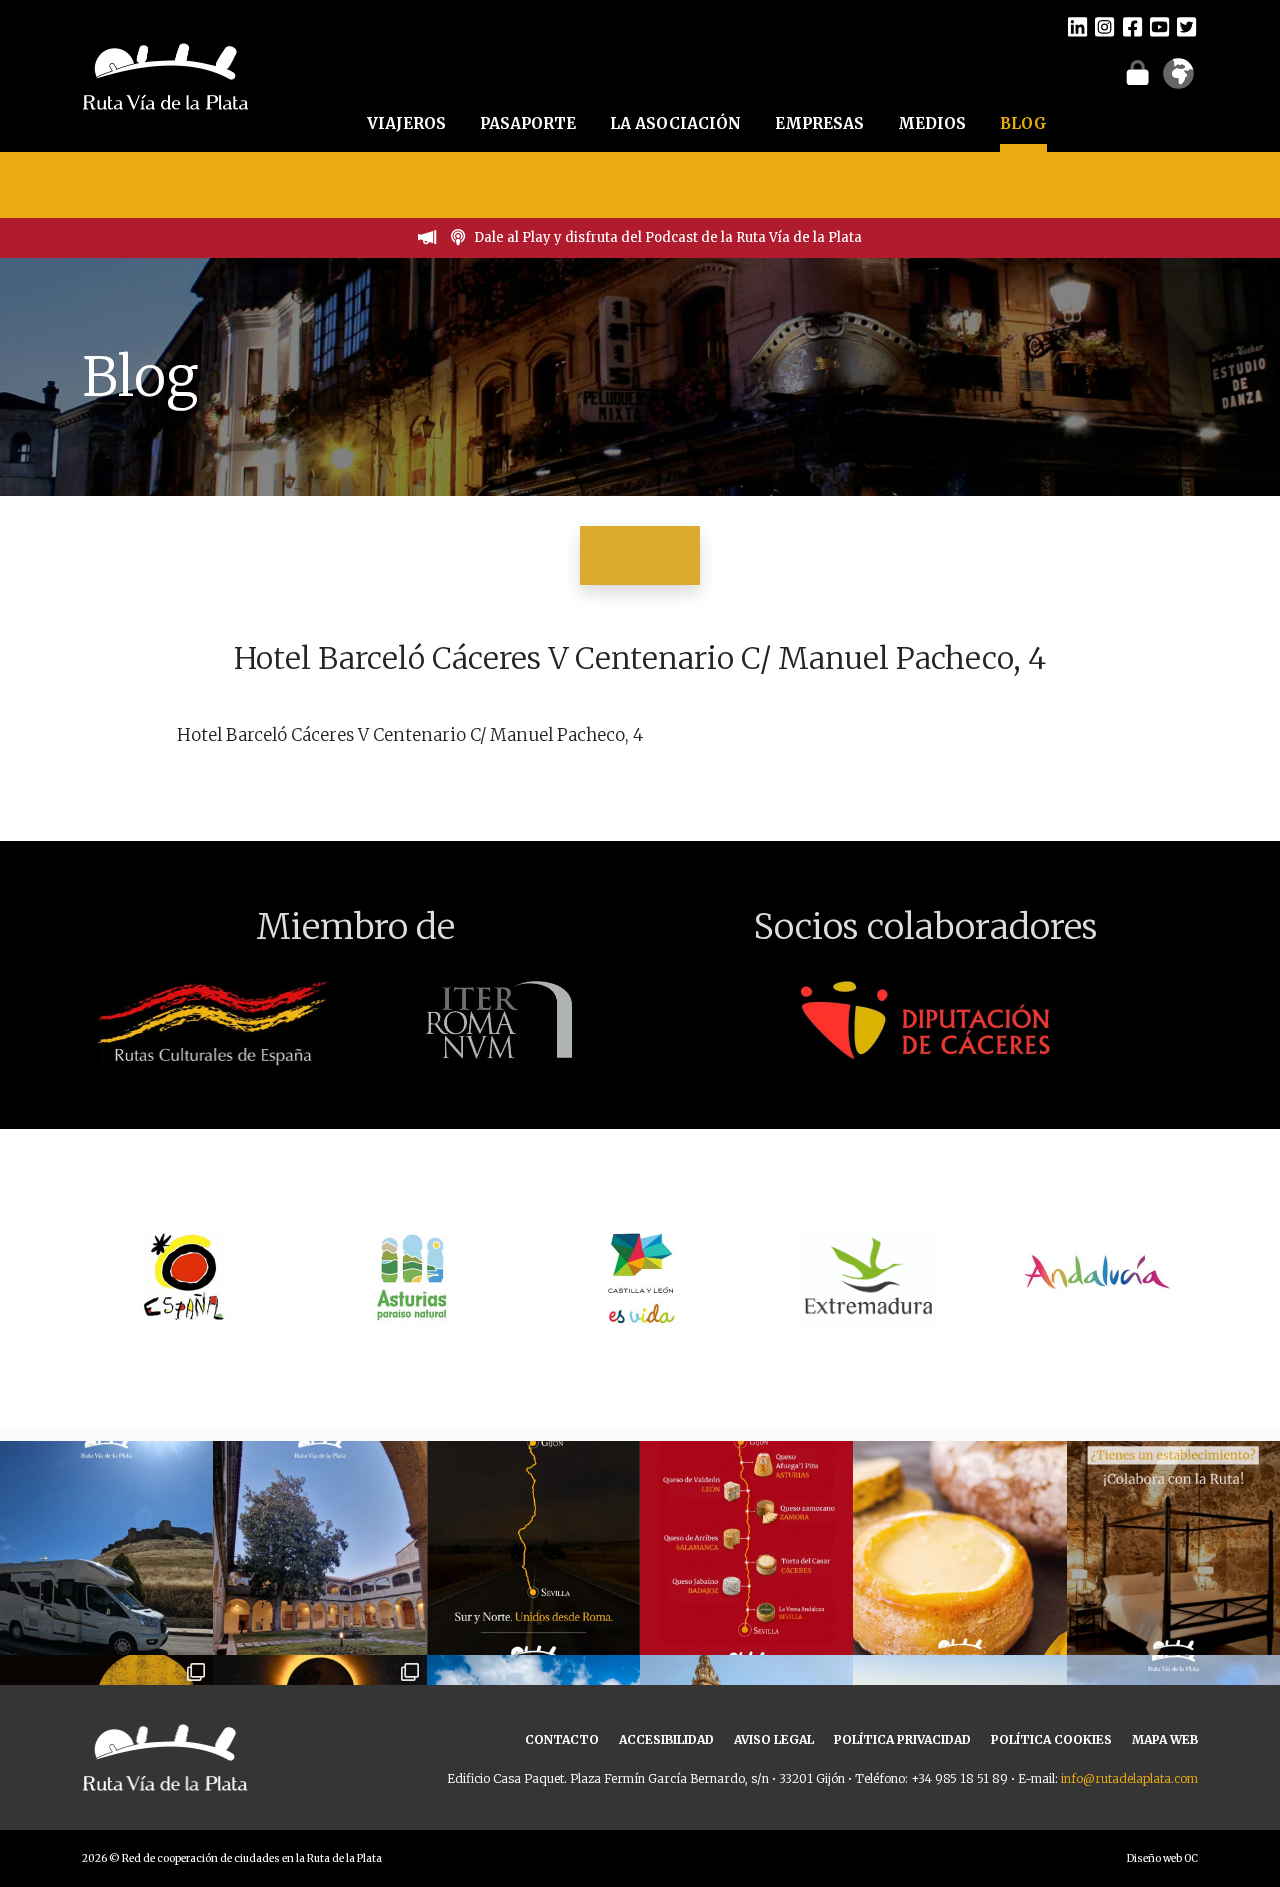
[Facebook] (1132, 26)
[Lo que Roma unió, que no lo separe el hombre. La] (533, 1547)
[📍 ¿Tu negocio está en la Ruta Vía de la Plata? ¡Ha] (1173, 1547)
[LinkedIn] (1077, 26)
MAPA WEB (1165, 1739)
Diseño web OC (1162, 1858)
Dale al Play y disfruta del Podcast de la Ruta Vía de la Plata (668, 237)
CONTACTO (562, 1739)
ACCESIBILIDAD (666, 1739)
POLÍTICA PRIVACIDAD (902, 1739)
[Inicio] (165, 74)
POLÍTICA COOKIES (1051, 1739)
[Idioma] (1178, 80)
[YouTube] (1159, 26)
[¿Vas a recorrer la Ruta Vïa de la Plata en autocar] (106, 1547)
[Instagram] (1104, 26)
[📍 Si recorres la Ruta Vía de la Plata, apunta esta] (959, 1547)
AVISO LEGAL (774, 1739)
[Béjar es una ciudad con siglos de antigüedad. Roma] (319, 1547)
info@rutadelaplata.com (1129, 1778)
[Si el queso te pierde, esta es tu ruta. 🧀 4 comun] (746, 1547)
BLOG (1023, 123)
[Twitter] (1186, 26)
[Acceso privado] (1137, 72)
